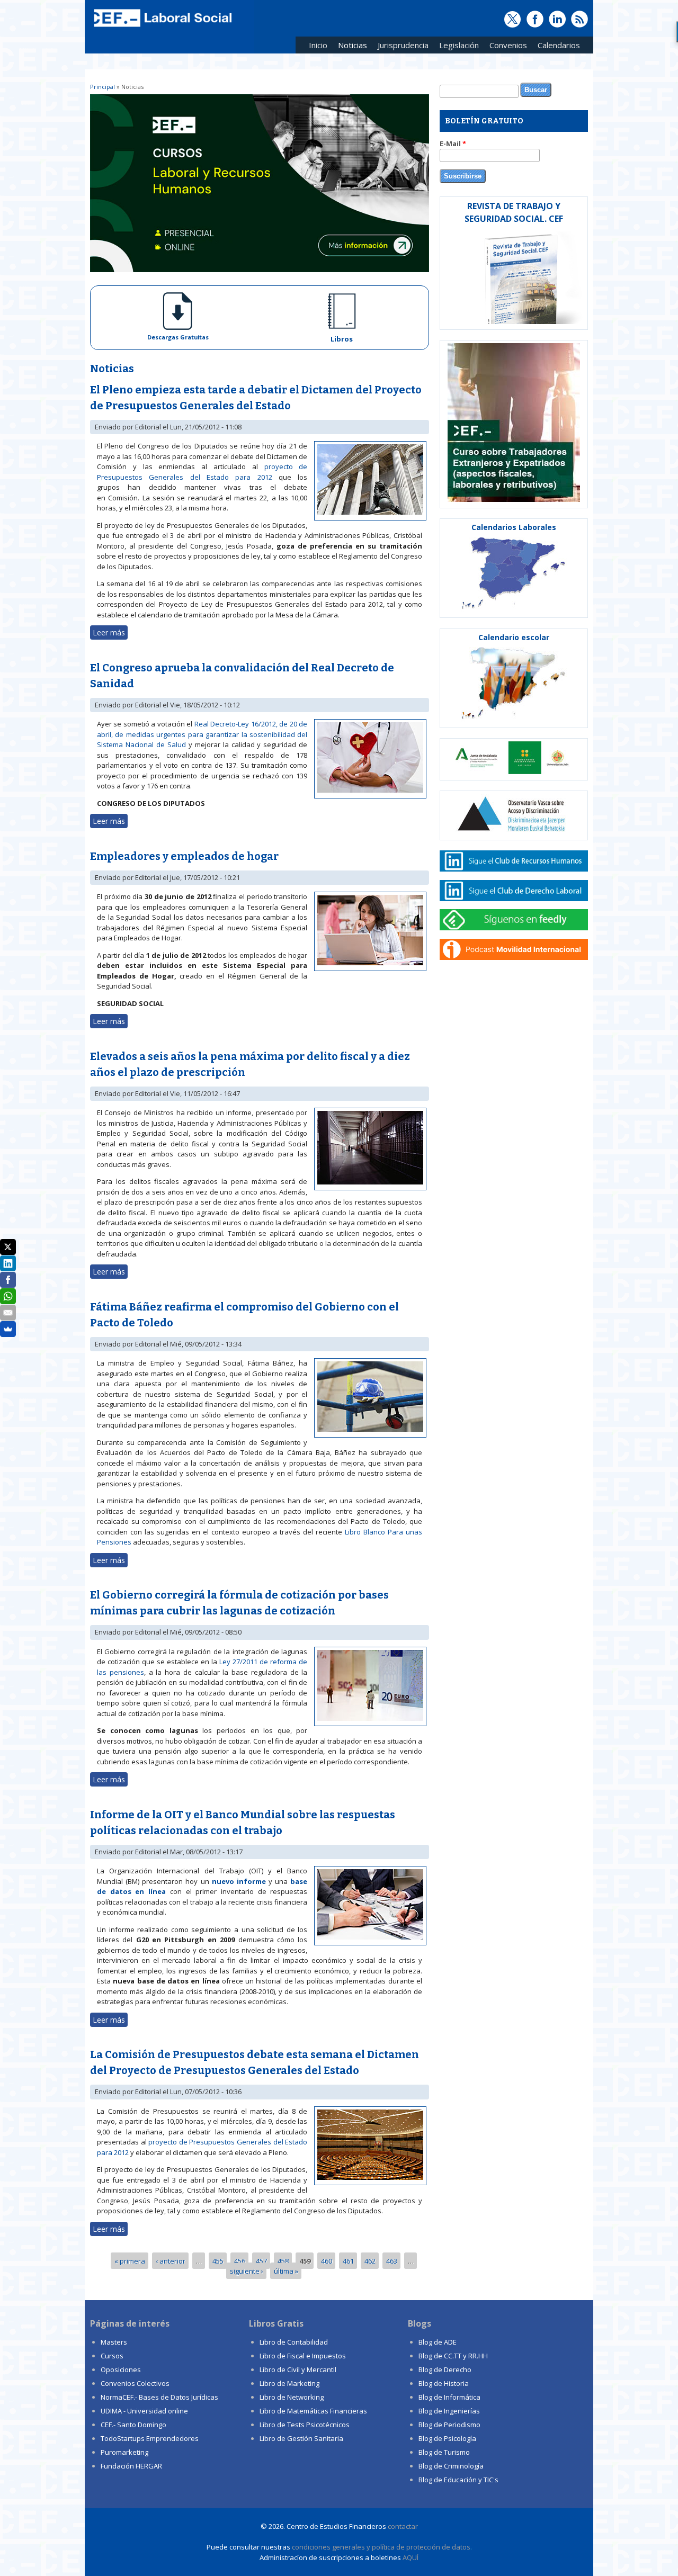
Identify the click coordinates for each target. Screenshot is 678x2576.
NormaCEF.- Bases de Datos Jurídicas (159, 2397)
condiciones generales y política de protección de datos (381, 2547)
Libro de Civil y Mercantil (298, 2369)
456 (240, 2260)
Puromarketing (124, 2452)
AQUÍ (411, 2557)
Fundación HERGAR (131, 2466)
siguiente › (247, 2271)
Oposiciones (121, 2369)
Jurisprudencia (400, 47)
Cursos (112, 2356)
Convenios (506, 47)
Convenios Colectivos (135, 2383)
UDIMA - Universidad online (144, 2411)
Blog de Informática (449, 2397)
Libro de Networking (292, 2397)
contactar (403, 2526)
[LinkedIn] (8, 1263)
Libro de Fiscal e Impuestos (303, 2356)
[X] (8, 1247)
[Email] (8, 1313)
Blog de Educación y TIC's (458, 2480)
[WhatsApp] (8, 1296)
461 (348, 2260)
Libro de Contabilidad (294, 2342)
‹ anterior (171, 2260)
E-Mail (453, 143)
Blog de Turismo (444, 2452)
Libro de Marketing (289, 2383)
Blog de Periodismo (449, 2425)
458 (283, 2260)
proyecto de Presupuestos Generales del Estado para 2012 (202, 472)
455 (218, 2260)
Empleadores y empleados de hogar (184, 856)
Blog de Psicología (447, 2438)
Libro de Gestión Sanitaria (301, 2438)
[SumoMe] (8, 1329)
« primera (130, 2260)
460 (327, 2260)
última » (286, 2271)
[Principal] (162, 28)
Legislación (456, 47)
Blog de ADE (438, 2342)
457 (261, 2260)
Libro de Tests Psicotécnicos (305, 2425)
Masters (114, 2342)
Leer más (110, 632)
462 (370, 2260)
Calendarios (556, 47)
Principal (102, 87)
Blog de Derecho (445, 2369)
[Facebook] (8, 1280)
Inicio (318, 45)
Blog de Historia (444, 2383)
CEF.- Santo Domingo (133, 2425)
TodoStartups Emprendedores (150, 2438)
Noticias (353, 45)
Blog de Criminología (451, 2466)
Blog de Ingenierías (449, 2411)
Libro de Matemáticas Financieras (313, 2411)
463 (392, 2260)
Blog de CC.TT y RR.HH (453, 2356)
